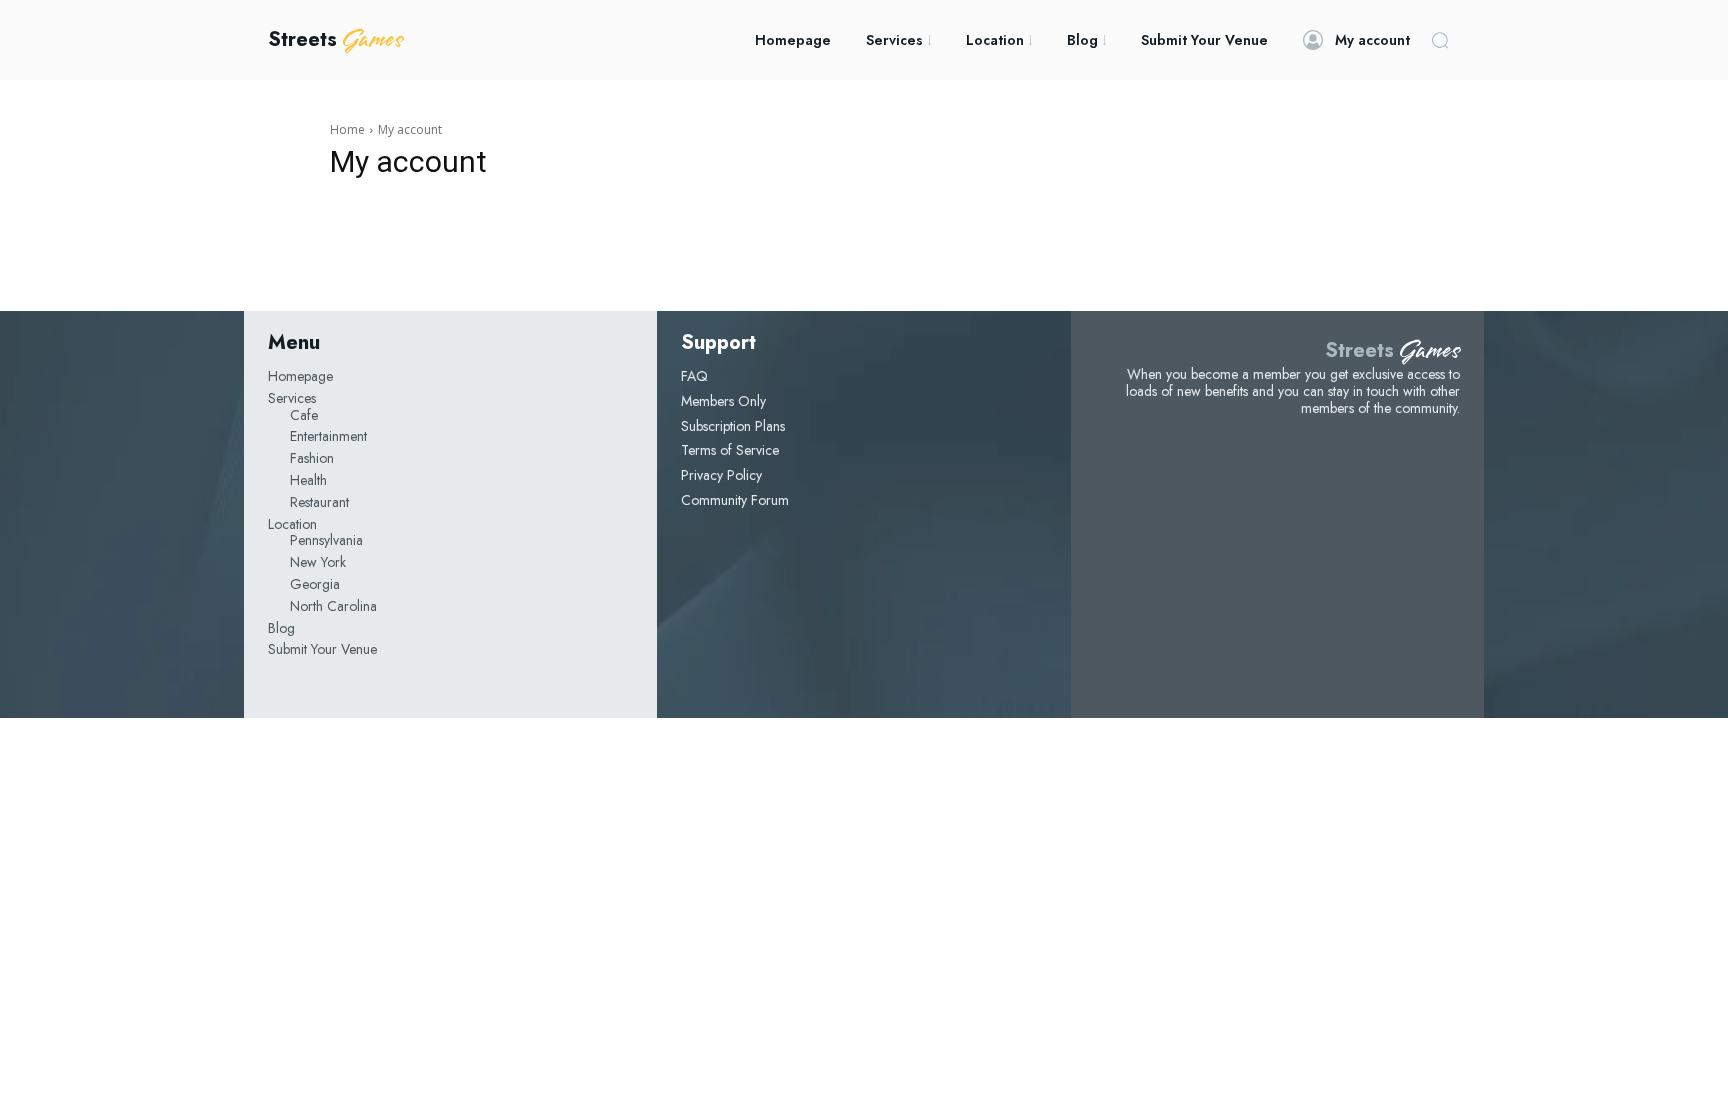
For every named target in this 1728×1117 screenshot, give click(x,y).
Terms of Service (730, 450)
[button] (1440, 40)
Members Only (723, 401)
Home (347, 129)
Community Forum (735, 500)
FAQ (694, 376)
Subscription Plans (733, 426)
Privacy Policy (721, 475)
